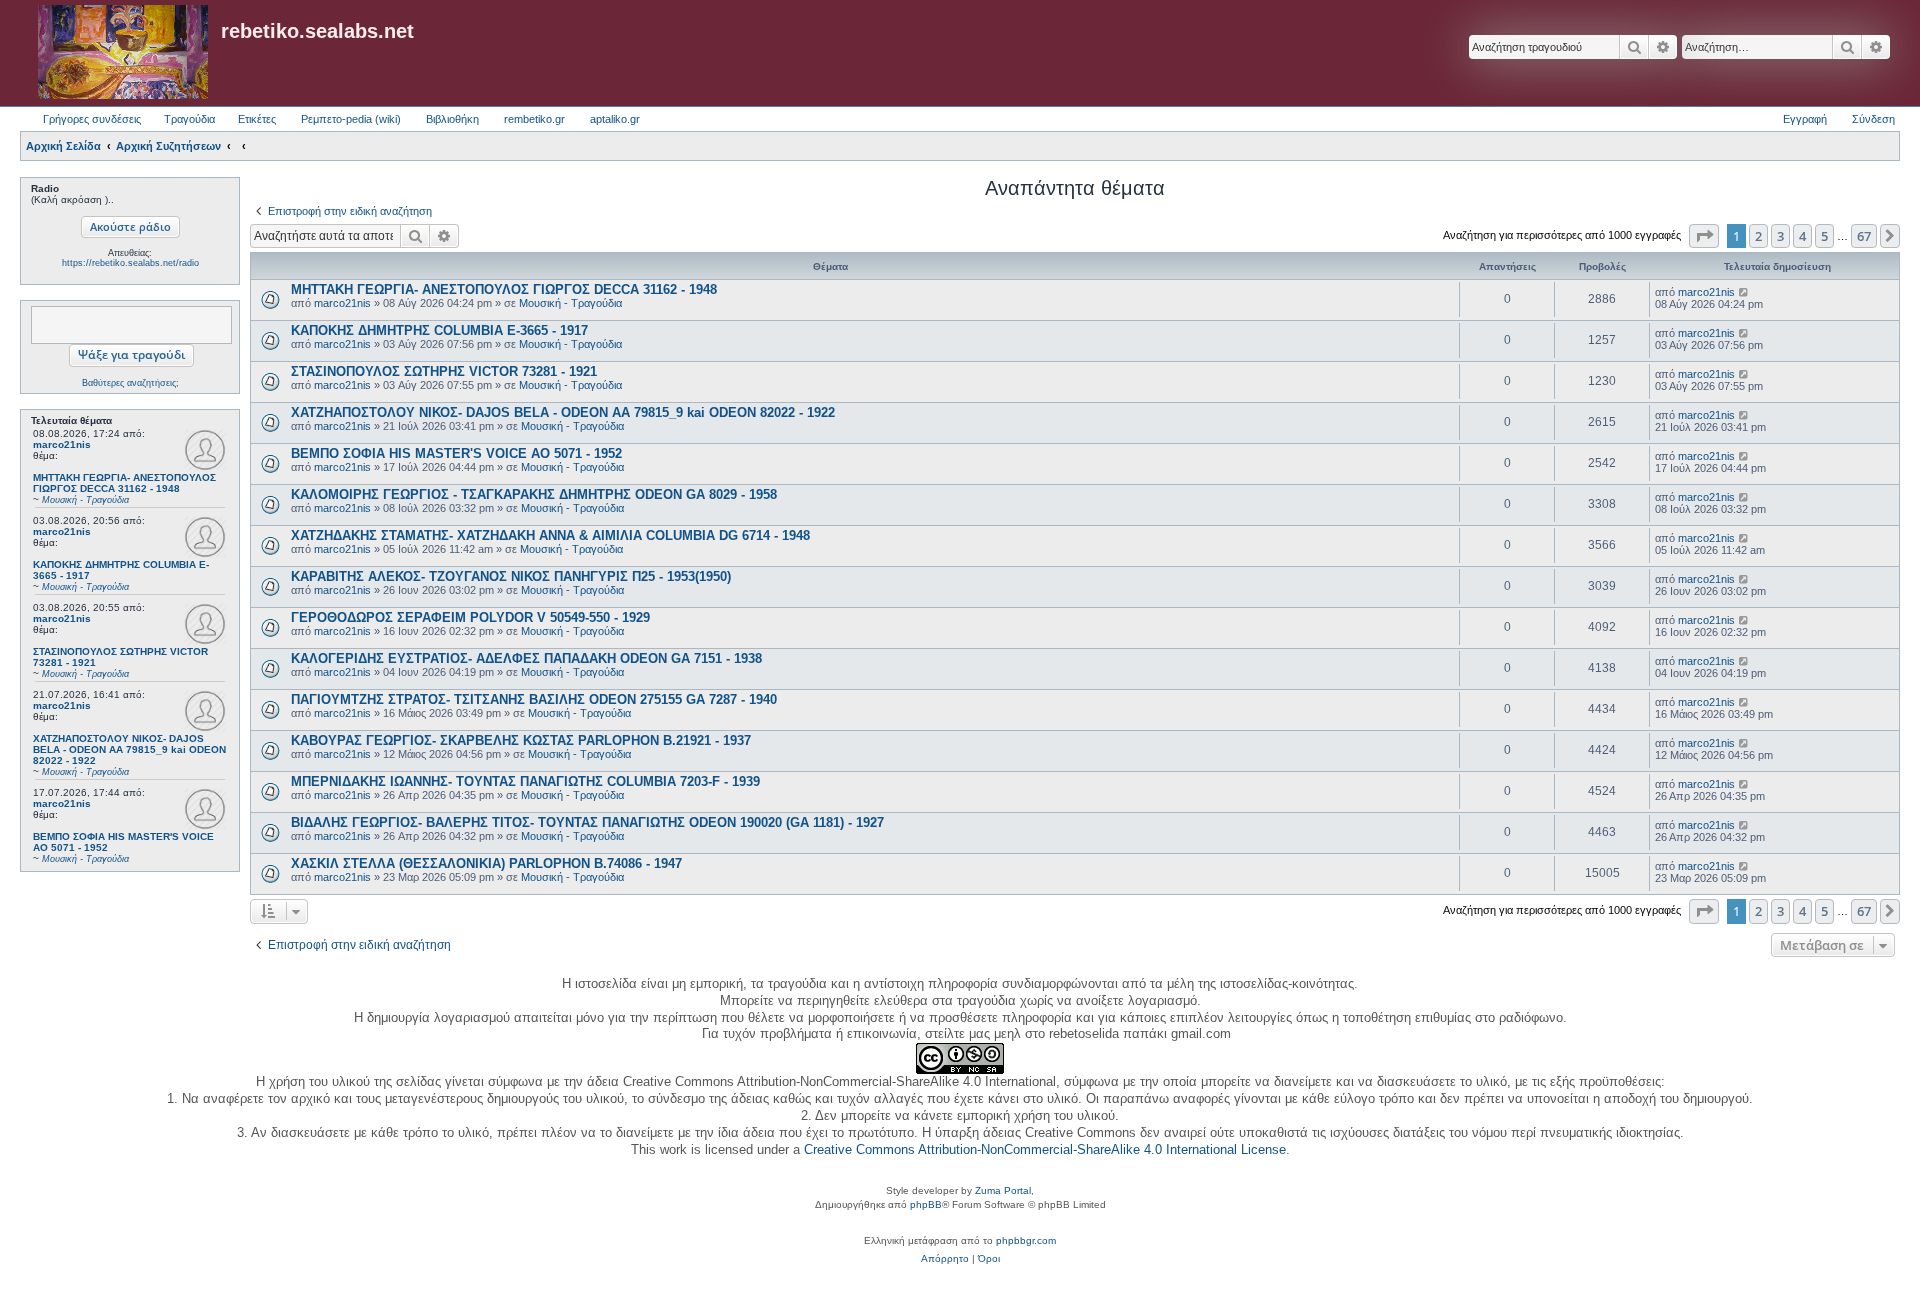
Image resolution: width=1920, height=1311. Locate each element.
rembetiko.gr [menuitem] (534, 119)
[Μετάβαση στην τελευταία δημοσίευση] (1744, 292)
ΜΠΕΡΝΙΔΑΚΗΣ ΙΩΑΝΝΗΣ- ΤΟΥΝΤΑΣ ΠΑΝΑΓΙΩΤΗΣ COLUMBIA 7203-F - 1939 (525, 781)
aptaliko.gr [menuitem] (615, 119)
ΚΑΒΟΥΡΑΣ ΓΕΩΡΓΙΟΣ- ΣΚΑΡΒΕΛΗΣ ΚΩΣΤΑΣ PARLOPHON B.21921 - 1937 (521, 740)
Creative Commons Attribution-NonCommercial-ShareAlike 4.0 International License (1045, 1149)
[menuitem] (945, 1259)
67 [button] (1864, 236)
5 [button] (1824, 236)
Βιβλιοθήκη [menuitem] (452, 119)
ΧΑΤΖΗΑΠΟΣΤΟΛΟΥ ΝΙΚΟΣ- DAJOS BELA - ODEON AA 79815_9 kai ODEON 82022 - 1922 (563, 412)
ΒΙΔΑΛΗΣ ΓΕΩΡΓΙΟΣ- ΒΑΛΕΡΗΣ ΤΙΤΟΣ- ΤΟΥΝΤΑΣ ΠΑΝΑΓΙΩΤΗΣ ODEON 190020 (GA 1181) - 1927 (587, 822)
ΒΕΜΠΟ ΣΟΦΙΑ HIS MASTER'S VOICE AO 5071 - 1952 (456, 453)
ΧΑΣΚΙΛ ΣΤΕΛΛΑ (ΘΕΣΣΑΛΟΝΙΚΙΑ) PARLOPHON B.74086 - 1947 (486, 863)
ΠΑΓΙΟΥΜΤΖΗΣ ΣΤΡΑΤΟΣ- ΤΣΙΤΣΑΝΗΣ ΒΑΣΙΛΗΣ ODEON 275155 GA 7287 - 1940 (534, 699)
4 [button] (1802, 236)
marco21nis (62, 444)
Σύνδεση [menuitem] (1873, 119)
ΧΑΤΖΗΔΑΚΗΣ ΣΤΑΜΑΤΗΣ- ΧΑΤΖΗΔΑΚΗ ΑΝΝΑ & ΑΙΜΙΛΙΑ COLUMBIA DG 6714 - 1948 (550, 535)
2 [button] (1758, 236)
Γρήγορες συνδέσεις (92, 119)
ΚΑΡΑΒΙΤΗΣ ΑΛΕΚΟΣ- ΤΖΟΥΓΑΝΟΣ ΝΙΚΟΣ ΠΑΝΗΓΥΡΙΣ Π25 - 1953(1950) (511, 576)
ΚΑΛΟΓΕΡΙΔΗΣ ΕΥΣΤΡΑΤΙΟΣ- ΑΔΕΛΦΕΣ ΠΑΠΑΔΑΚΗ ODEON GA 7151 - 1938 (526, 658)
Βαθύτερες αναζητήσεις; (130, 383)
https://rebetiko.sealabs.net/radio (130, 263)
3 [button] (1780, 236)
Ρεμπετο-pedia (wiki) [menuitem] (351, 119)
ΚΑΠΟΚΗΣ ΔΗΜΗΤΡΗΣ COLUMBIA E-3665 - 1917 (439, 330)
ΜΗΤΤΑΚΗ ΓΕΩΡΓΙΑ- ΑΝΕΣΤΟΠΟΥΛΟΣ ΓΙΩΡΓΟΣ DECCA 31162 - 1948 (504, 289)
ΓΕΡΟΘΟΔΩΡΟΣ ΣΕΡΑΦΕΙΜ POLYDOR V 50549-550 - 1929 (470, 617)
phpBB (926, 1204)
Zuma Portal (1003, 1190)
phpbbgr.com (1026, 1240)
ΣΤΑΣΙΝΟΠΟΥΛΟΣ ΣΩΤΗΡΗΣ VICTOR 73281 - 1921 (444, 371)
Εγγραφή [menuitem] (1805, 119)
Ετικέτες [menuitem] (257, 119)
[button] (1704, 236)
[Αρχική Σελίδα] (123, 53)
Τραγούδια (189, 119)
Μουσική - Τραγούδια (570, 303)
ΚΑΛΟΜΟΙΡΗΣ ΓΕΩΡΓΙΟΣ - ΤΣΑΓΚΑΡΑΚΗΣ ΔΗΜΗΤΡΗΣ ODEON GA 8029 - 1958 (534, 494)
